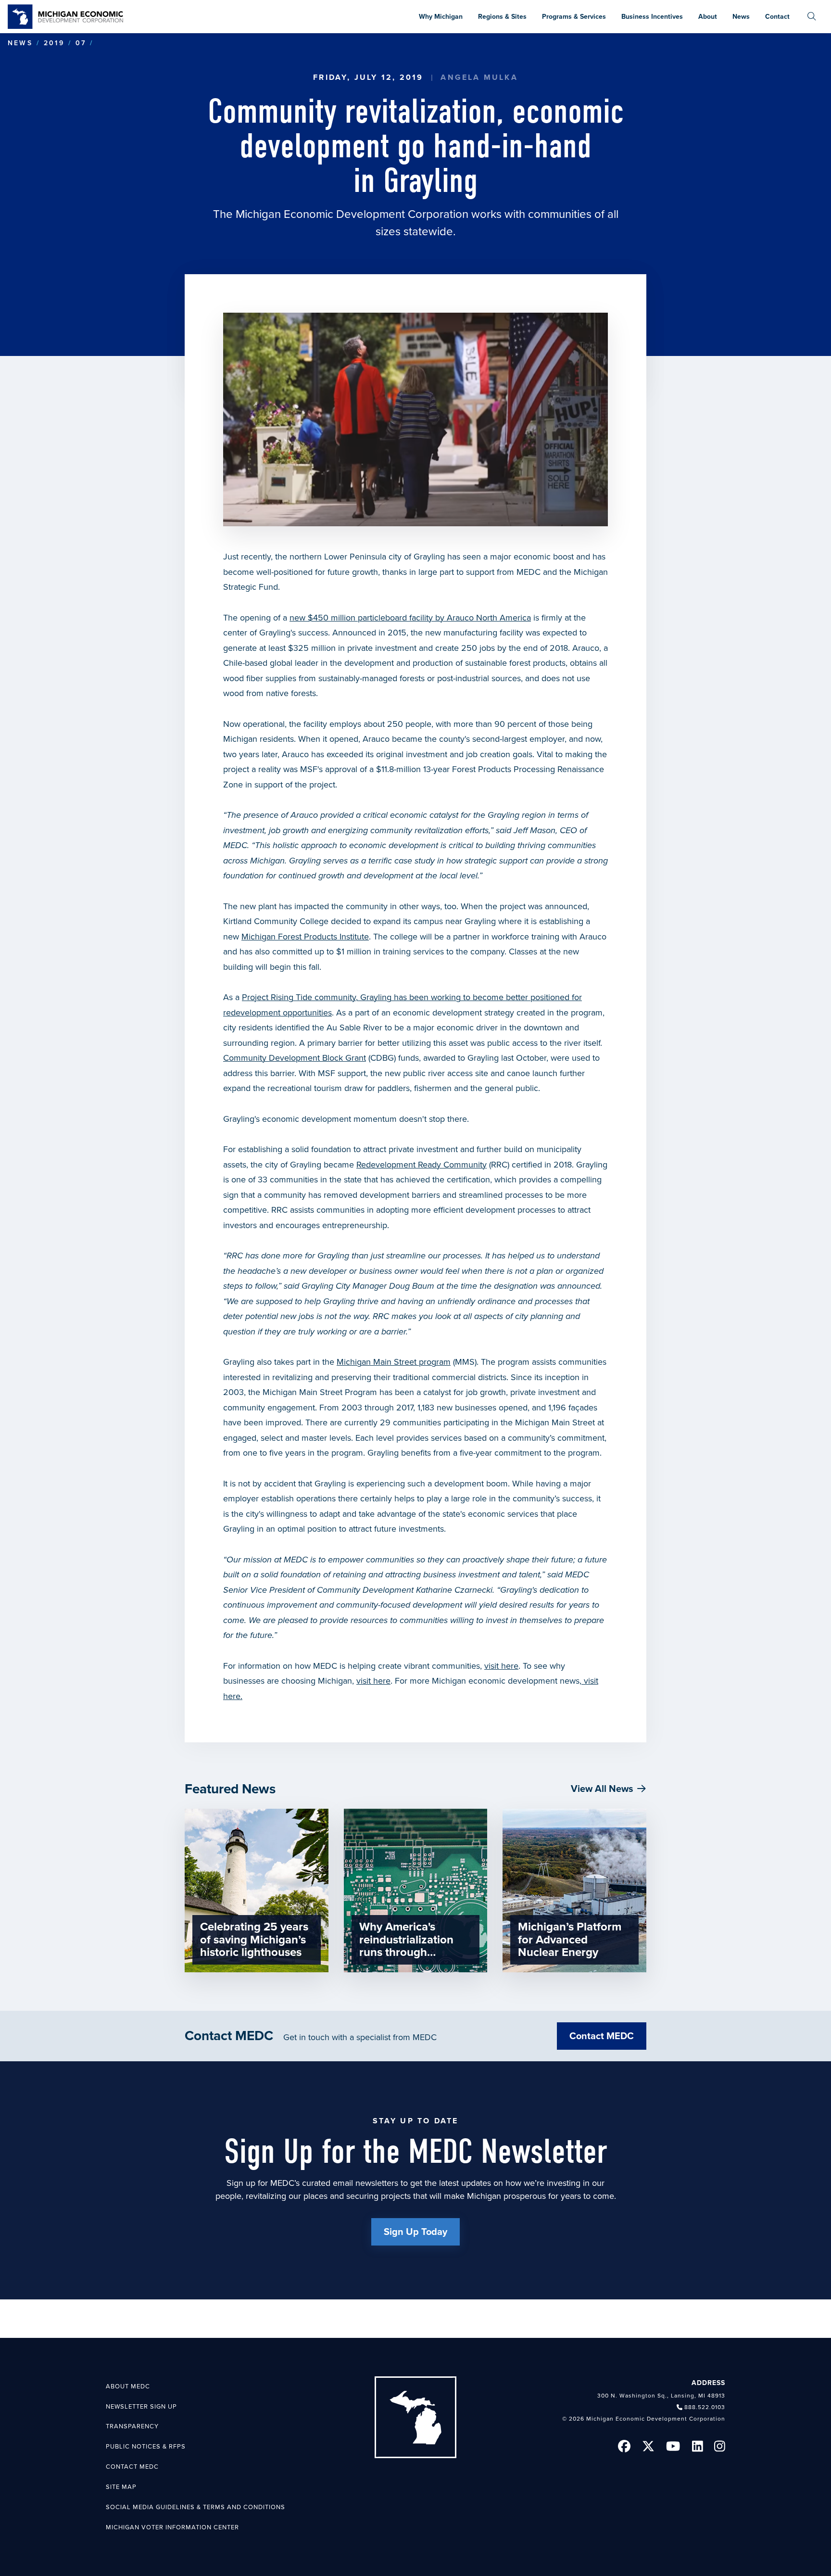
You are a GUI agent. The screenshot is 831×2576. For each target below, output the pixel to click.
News (20, 43)
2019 (54, 43)
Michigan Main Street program (394, 1362)
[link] (65, 17)
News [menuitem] (741, 17)
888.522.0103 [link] (705, 2407)
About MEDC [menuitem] (128, 2386)
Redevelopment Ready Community (422, 1165)
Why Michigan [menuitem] (441, 17)
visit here (501, 1666)
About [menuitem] (708, 17)
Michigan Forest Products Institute (305, 937)
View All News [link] (602, 1789)
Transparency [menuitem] (132, 2426)
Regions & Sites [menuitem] (502, 17)
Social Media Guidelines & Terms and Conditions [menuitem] (195, 2507)
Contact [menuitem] (777, 17)
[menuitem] (812, 17)
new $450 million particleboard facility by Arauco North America (410, 618)
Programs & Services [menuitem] (574, 17)
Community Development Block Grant (295, 1058)
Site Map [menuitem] (121, 2487)
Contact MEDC (602, 2036)
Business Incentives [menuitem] (652, 17)
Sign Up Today (415, 2232)
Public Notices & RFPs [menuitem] (146, 2447)
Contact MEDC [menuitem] (132, 2467)
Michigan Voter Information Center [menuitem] (172, 2527)
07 (81, 43)
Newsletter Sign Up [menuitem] (141, 2407)
